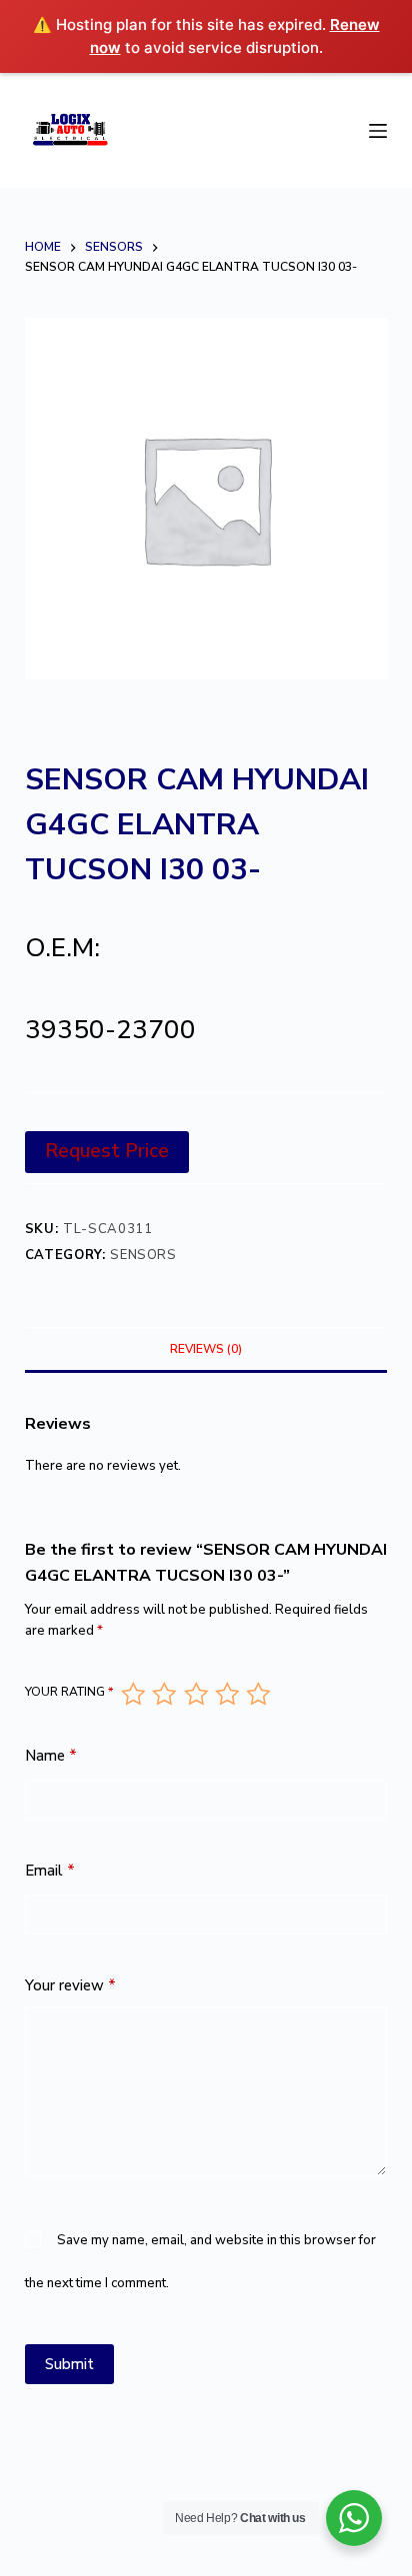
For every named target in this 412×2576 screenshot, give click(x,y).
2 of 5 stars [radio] (163, 1693)
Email (50, 1871)
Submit (69, 2364)
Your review (70, 1985)
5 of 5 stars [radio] (257, 1693)
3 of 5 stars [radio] (195, 1693)
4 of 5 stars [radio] (226, 1693)
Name (51, 1756)
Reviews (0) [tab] (206, 1349)
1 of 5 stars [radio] (132, 1693)
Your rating (69, 1692)
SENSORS (143, 1255)
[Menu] (378, 131)
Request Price (107, 1151)
